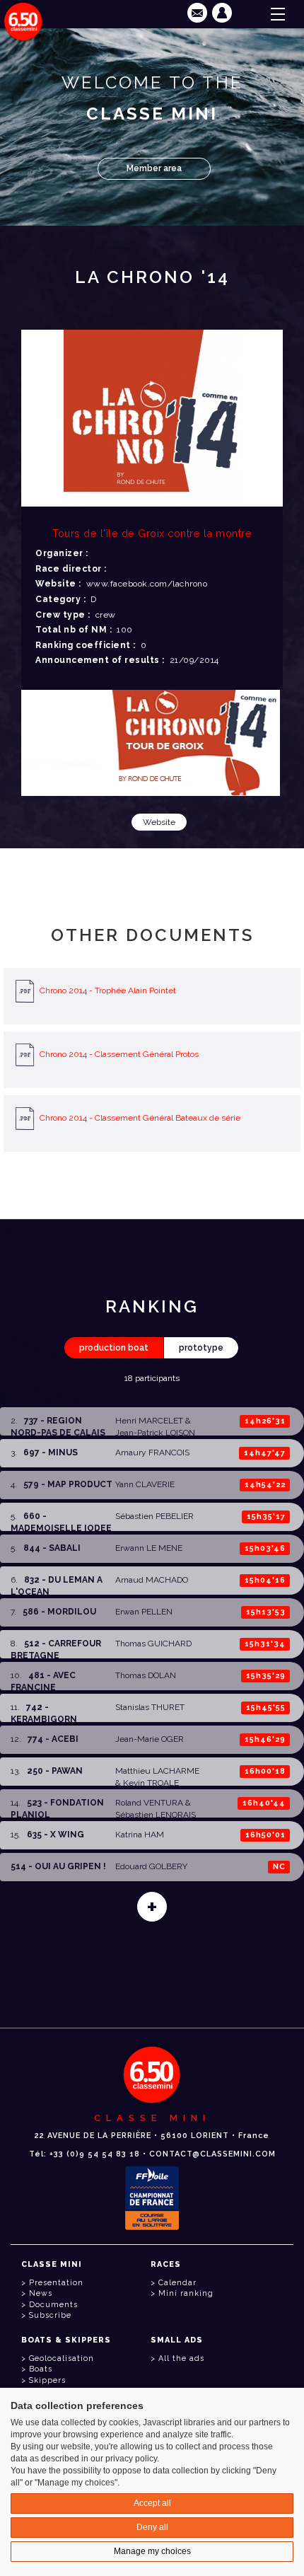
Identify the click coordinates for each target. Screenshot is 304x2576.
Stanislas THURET (150, 1707)
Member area (154, 168)
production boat (114, 1348)
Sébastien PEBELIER (154, 1516)
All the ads (181, 2358)
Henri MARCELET (149, 1421)
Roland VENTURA (149, 1803)
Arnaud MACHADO (152, 1580)
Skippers (47, 2380)
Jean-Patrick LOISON (155, 1433)
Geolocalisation (62, 2358)
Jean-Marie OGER (150, 1739)
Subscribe (50, 2315)
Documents (53, 2305)
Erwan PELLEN (144, 1612)
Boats (41, 2369)
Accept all (152, 2503)
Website (159, 822)
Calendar (177, 2283)
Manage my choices (152, 2551)
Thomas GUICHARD (153, 1644)
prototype (201, 1348)
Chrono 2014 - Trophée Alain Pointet (108, 990)
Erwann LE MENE (149, 1548)
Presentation (56, 2283)
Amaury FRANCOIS (152, 1452)
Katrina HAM (140, 1835)
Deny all (152, 2527)
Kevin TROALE (151, 1783)
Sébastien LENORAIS (156, 1815)
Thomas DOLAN (146, 1675)
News (41, 2293)
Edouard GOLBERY (151, 1866)
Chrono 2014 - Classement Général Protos (119, 1054)
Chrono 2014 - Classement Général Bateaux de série (140, 1118)
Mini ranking (186, 2293)
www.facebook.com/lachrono (147, 584)
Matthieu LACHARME (157, 1771)
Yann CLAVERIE (145, 1484)
